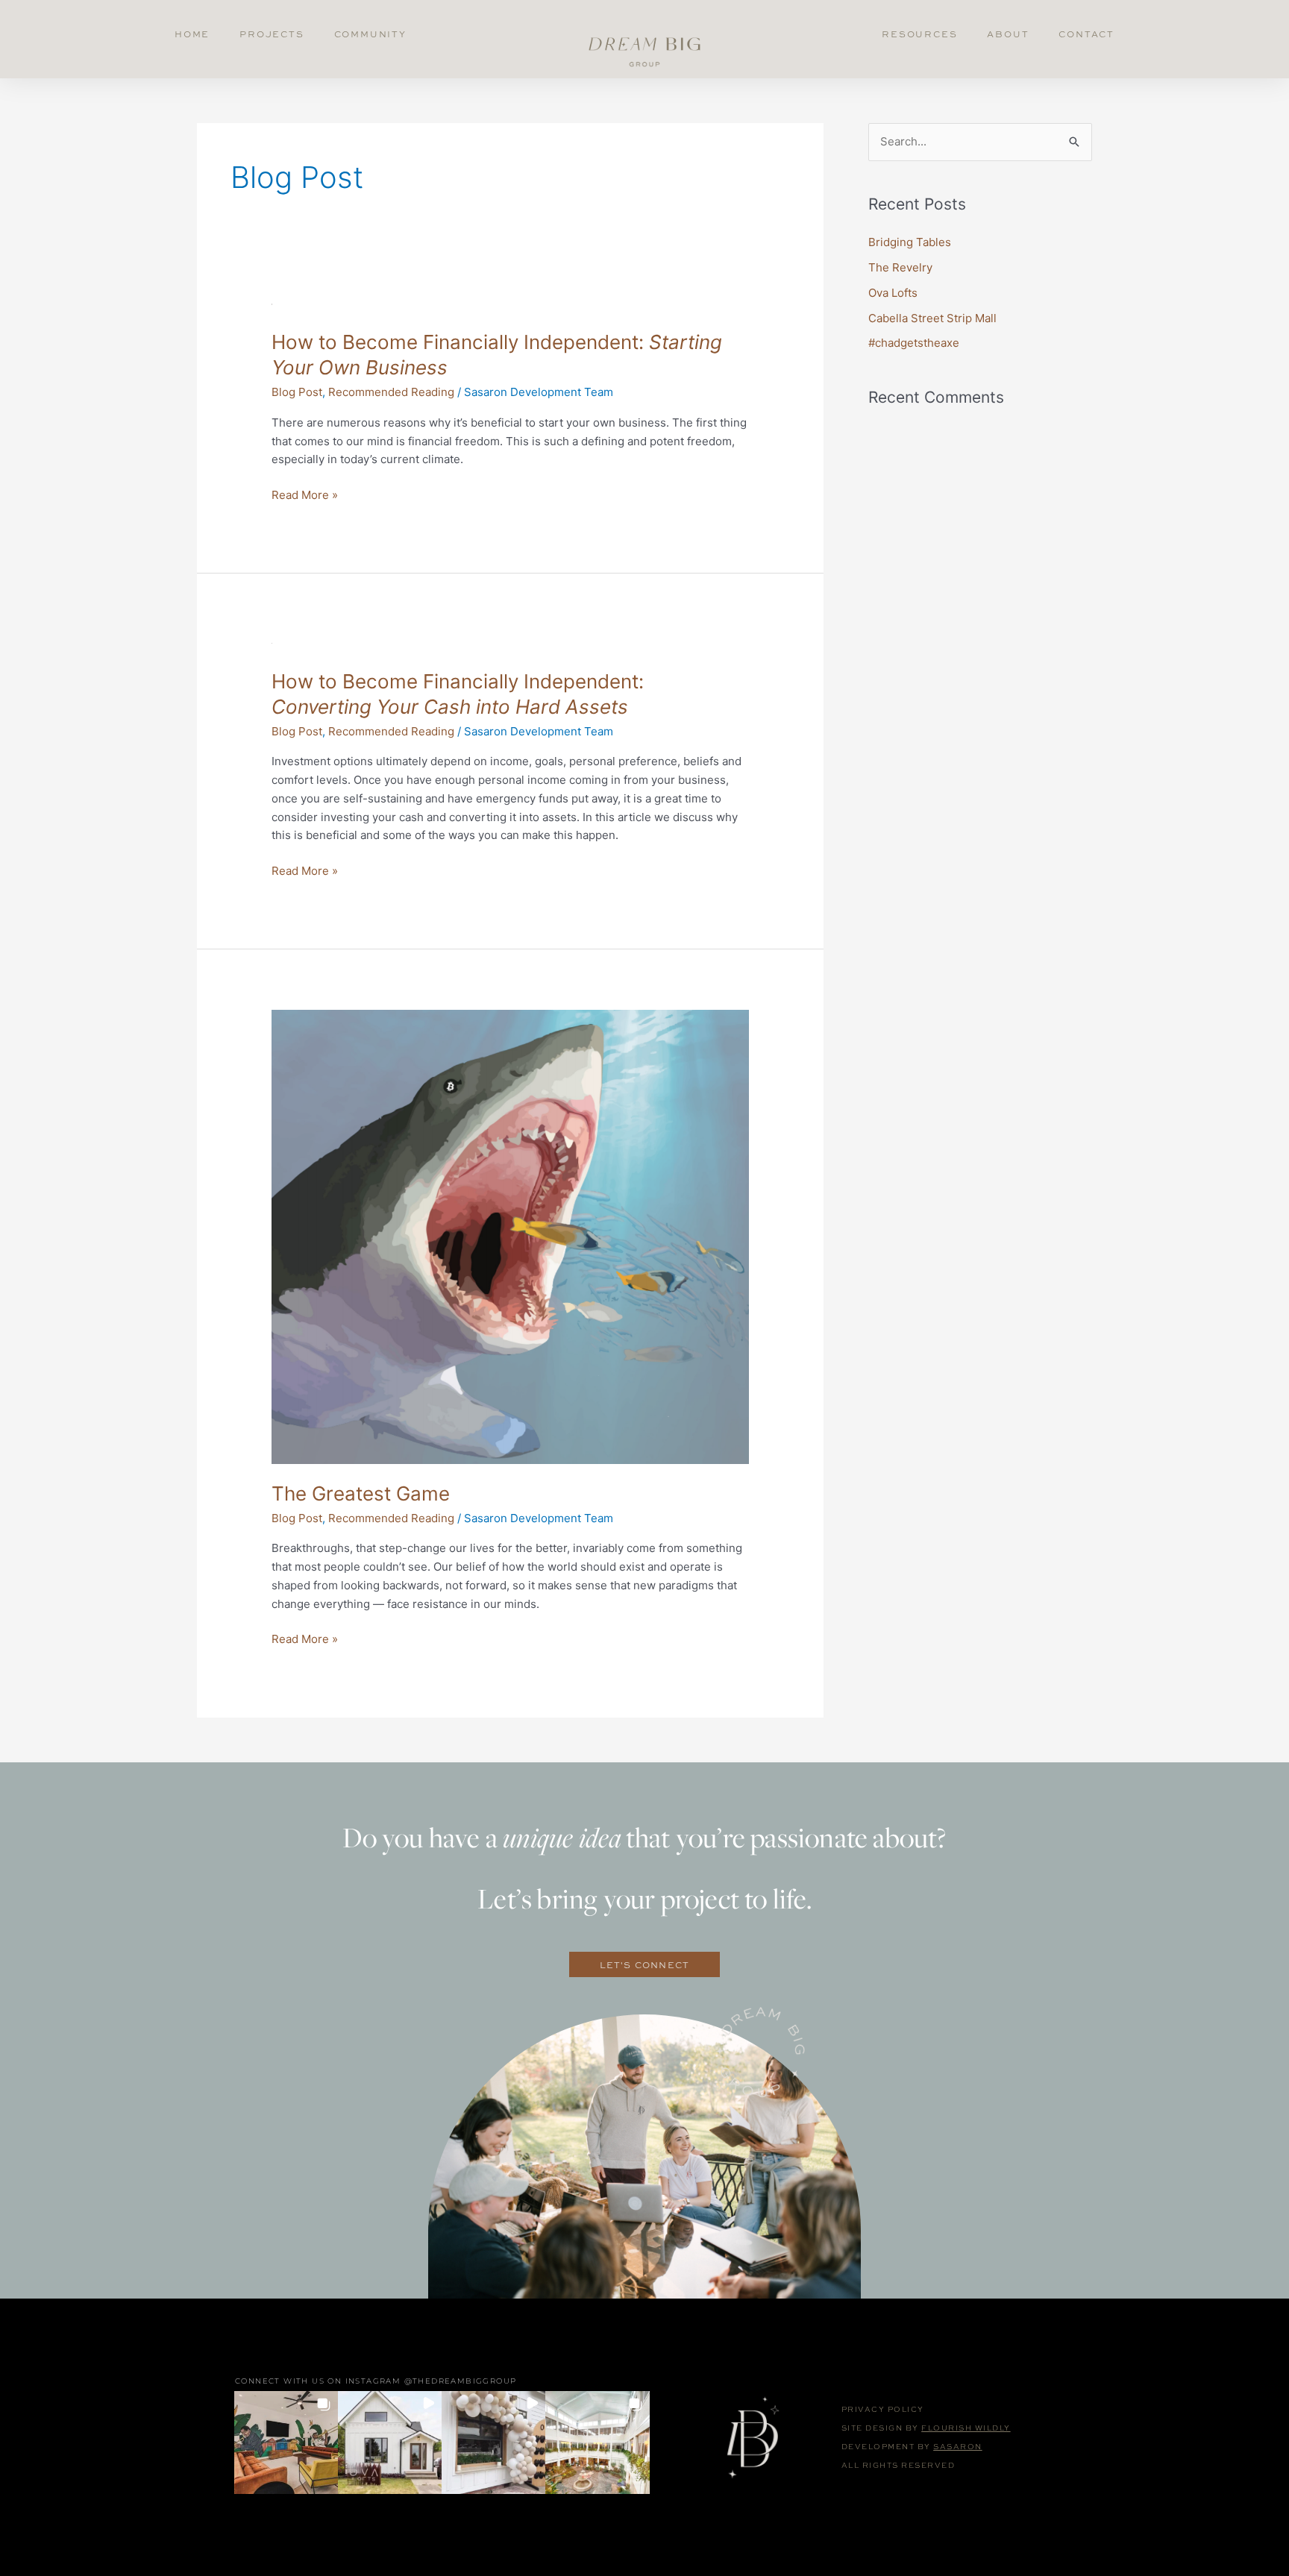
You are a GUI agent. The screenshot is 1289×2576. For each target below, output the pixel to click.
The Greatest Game (361, 1493)
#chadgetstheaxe (914, 343)
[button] (286, 2442)
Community (370, 34)
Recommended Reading (391, 392)
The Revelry (900, 267)
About (1008, 34)
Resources (919, 34)
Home (192, 34)
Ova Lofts (893, 293)
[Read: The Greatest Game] (510, 1235)
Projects (272, 34)
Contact (1086, 34)
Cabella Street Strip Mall (932, 318)
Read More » (305, 494)
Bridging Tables (910, 242)
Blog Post (297, 392)
